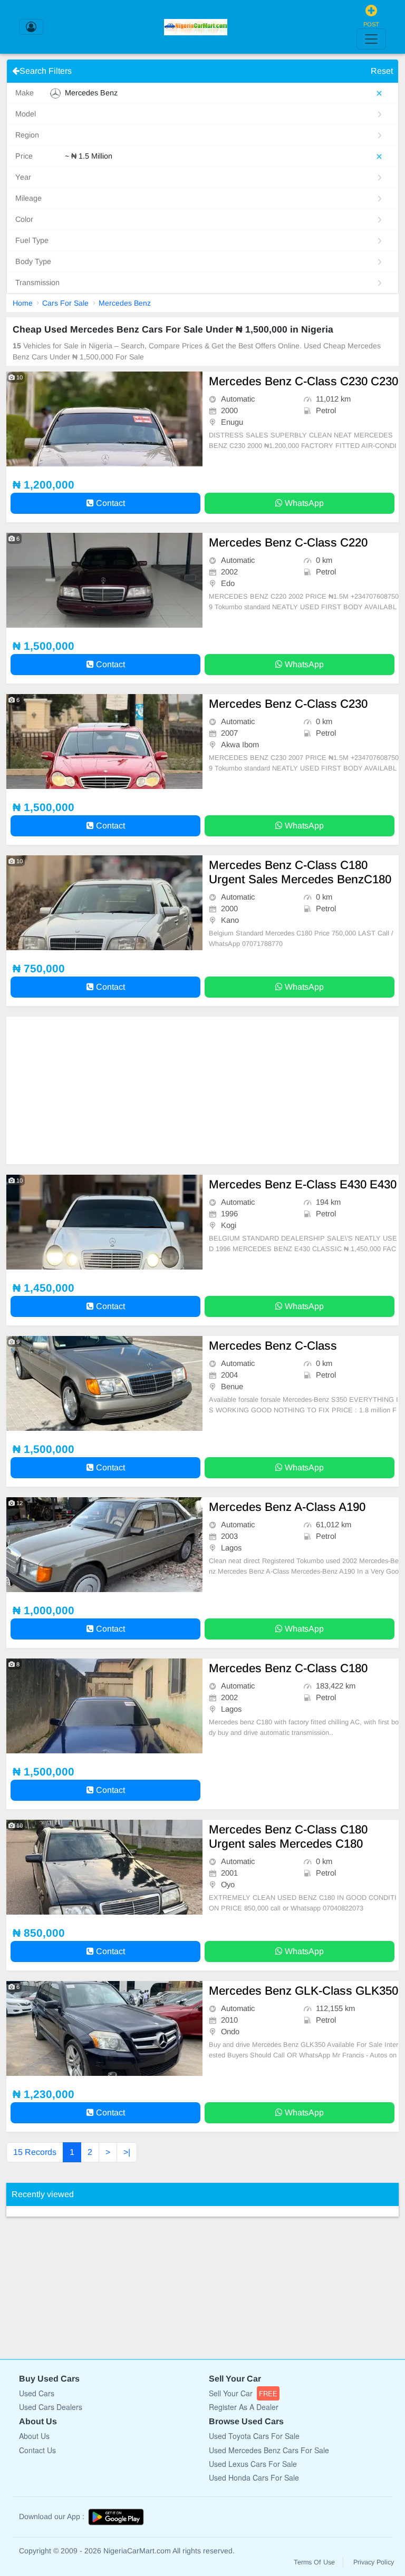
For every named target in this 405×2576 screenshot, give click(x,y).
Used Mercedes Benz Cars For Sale (269, 2450)
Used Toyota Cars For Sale (254, 2436)
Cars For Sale (65, 303)
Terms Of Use (314, 2562)
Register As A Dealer (244, 2407)
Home (23, 303)
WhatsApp (303, 503)
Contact (109, 503)
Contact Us (37, 2450)
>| (127, 2152)
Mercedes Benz (125, 303)
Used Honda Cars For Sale (254, 2477)
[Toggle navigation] (371, 39)
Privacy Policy (374, 2562)
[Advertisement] (202, 1090)
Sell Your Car (243, 2393)
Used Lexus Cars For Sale (253, 2464)
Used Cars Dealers (51, 2407)
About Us (34, 2436)
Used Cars (37, 2393)
